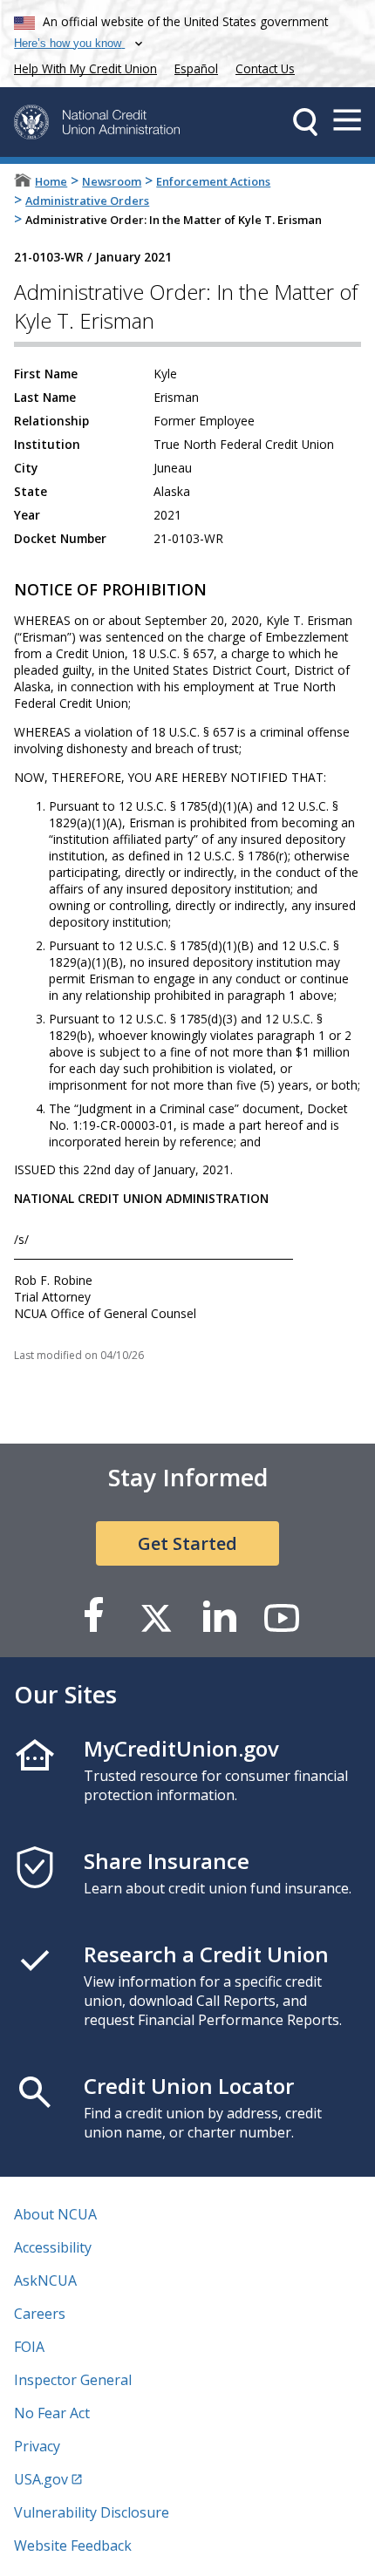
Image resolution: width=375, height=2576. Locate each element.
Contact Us (265, 68)
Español (196, 68)
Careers (40, 2314)
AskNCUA (45, 2280)
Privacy (37, 2446)
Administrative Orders (87, 201)
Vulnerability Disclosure (92, 2512)
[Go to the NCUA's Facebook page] (93, 1617)
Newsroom (112, 181)
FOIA (29, 2347)
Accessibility (53, 2247)
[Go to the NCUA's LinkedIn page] (219, 1617)
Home (51, 181)
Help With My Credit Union (82, 67)
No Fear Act (52, 2413)
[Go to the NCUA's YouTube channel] (282, 1617)
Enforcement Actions (213, 181)
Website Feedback (73, 2545)
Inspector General (73, 2380)
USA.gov (41, 2479)
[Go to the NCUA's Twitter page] (156, 1617)
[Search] (305, 122)
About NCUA (55, 2214)
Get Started (187, 1543)
